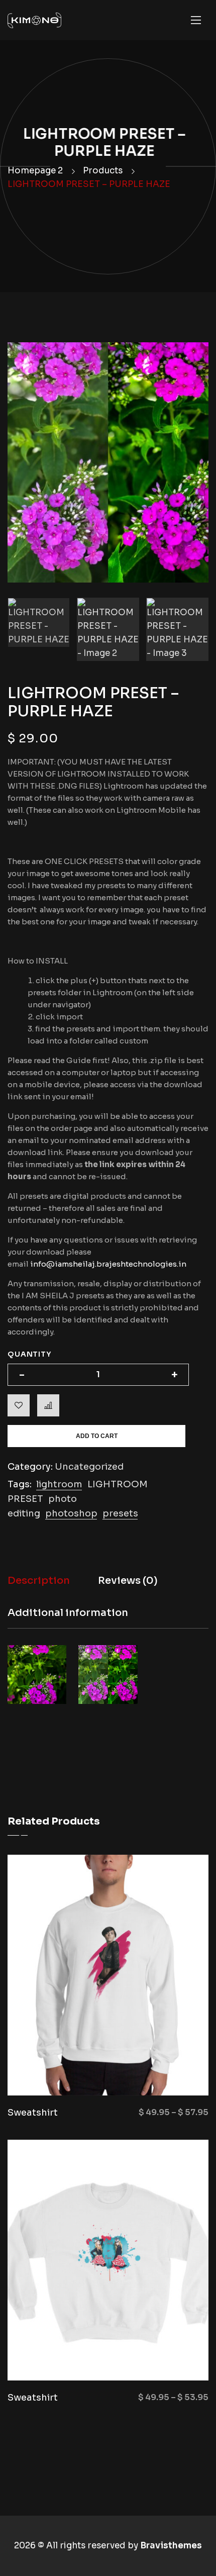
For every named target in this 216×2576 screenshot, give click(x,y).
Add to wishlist (19, 1405)
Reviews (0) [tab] (128, 1581)
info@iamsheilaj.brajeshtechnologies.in (108, 1264)
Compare (48, 1405)
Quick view (73, 2070)
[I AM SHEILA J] (34, 20)
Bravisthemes (171, 2546)
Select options (156, 2070)
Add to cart (97, 1436)
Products (103, 171)
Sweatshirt (33, 2113)
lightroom (59, 1484)
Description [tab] (39, 1581)
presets (120, 1513)
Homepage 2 (35, 171)
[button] (190, 361)
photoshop (71, 1513)
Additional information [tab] (68, 1613)
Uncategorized (89, 1467)
